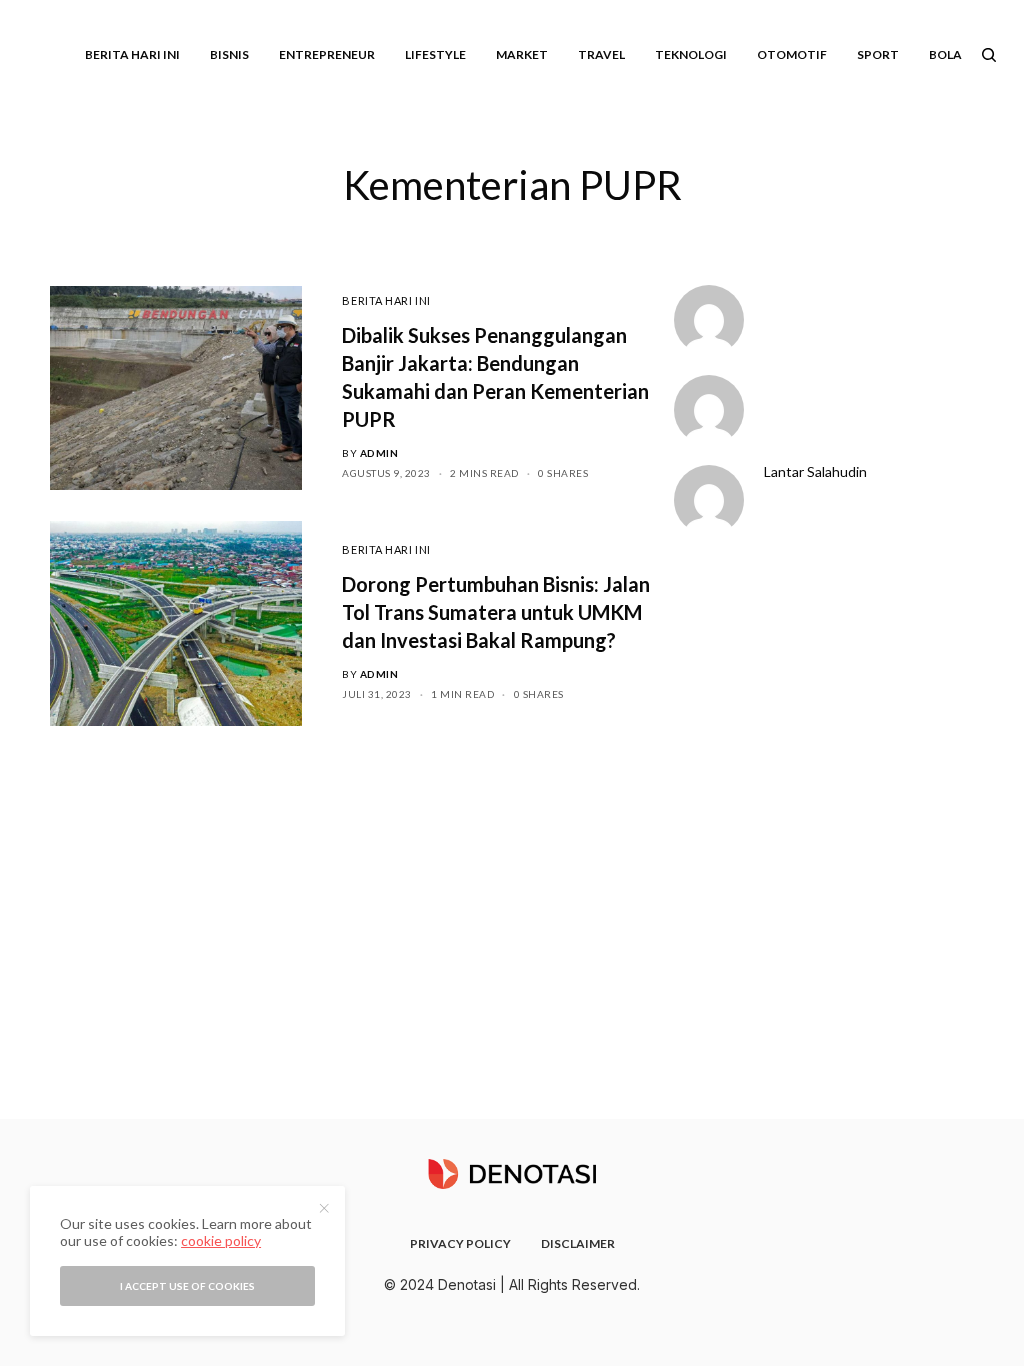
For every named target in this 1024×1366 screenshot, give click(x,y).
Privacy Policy (460, 1243)
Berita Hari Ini (386, 300)
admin (379, 453)
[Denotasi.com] (512, 1174)
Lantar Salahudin (815, 472)
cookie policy (221, 1240)
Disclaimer (578, 1243)
